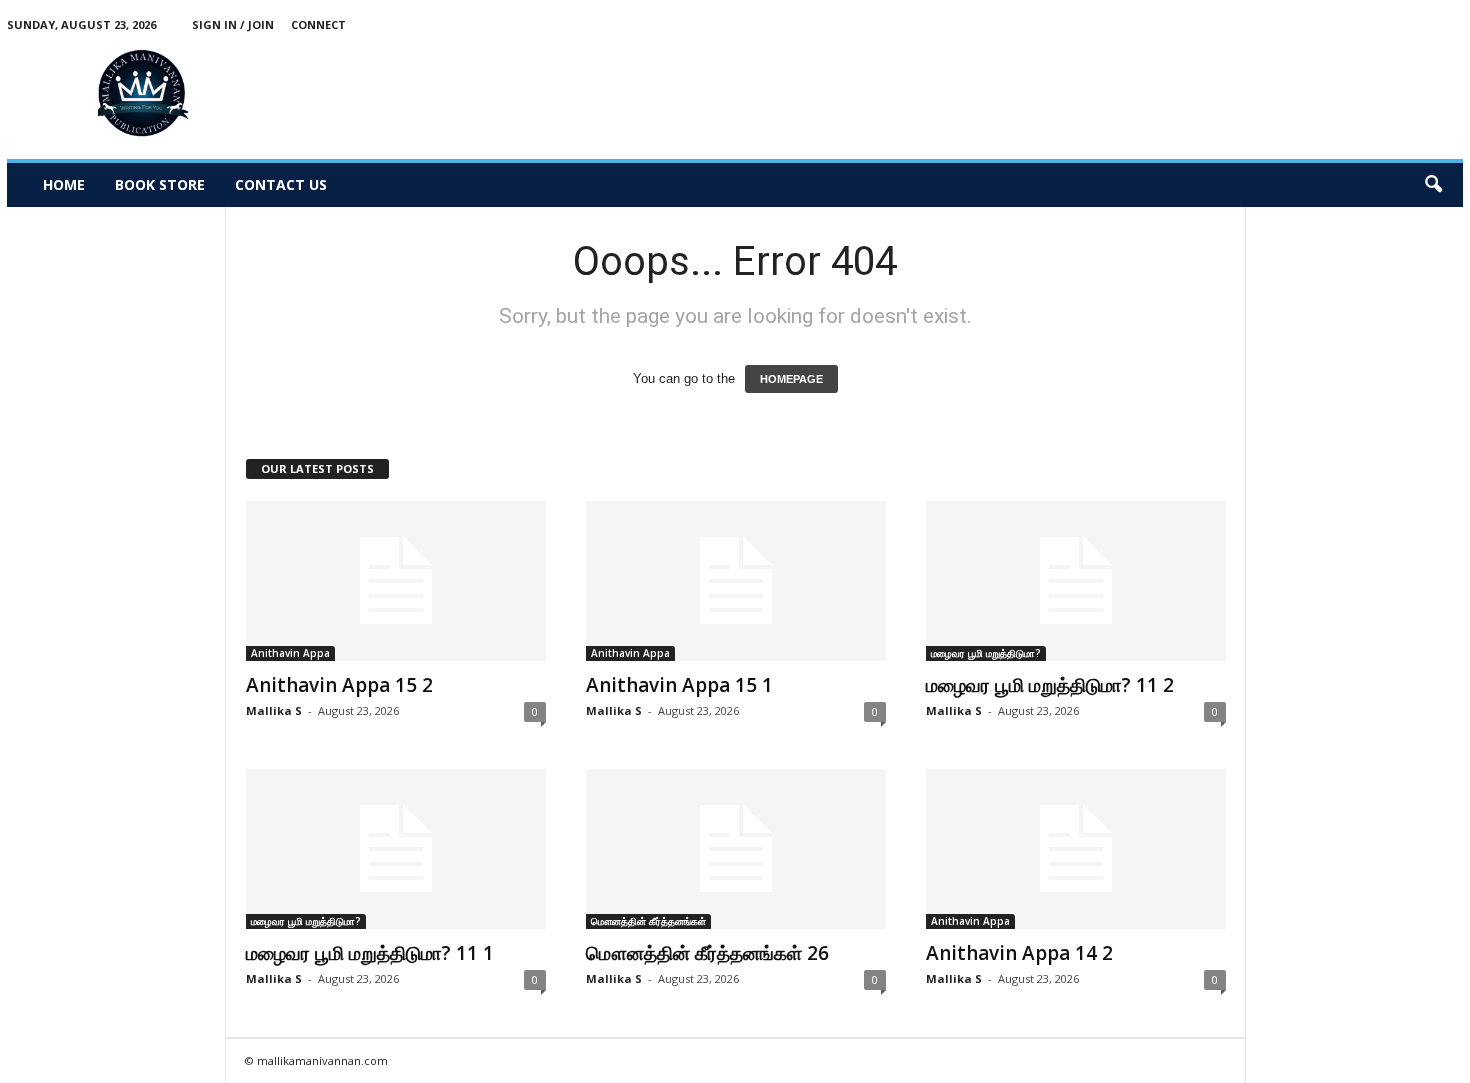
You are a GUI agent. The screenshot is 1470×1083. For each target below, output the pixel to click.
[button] (1433, 185)
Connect (318, 24)
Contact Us (281, 184)
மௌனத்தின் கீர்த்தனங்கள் (648, 921)
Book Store (160, 184)
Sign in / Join (233, 24)
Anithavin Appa (290, 653)
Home (64, 184)
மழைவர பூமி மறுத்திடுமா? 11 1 (370, 953)
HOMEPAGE (791, 379)
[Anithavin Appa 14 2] (1076, 849)
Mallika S (274, 710)
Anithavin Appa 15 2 (339, 685)
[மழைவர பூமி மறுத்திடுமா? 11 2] (1076, 581)
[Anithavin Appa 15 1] (736, 581)
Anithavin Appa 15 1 (679, 685)
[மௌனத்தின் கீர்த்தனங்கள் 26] (736, 849)
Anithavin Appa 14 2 (1019, 953)
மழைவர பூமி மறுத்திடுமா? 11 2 (1050, 685)
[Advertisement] (1099, 94)
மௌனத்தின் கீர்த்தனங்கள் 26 (707, 953)
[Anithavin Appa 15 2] (396, 581)
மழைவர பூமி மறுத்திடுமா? (986, 653)
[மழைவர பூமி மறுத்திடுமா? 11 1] (396, 849)
